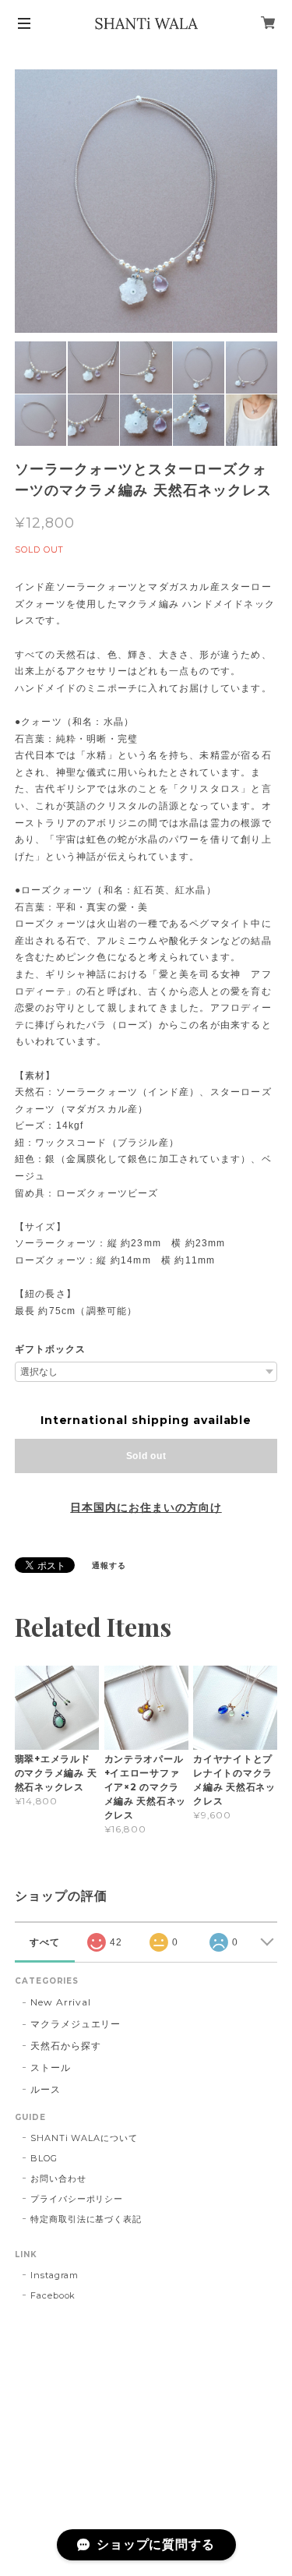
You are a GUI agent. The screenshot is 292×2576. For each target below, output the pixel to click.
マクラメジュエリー (76, 2024)
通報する (109, 1565)
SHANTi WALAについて (84, 2138)
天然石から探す (66, 2046)
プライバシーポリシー (77, 2199)
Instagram (55, 2275)
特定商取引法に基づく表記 (86, 2219)
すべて (45, 1942)
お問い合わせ (58, 2178)
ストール (51, 2067)
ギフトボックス (50, 1349)
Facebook (53, 2295)
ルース (46, 2089)
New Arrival (61, 2002)
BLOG (44, 2158)
